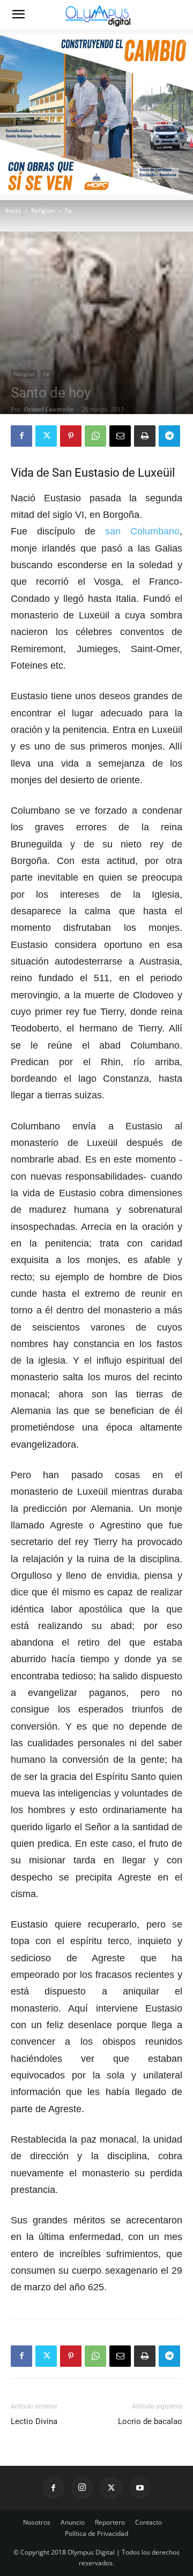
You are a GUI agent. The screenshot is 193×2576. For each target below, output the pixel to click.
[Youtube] (140, 2488)
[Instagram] (82, 2488)
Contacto (149, 2522)
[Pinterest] (71, 436)
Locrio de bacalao (150, 2421)
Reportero (110, 2522)
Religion (43, 211)
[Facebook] (21, 436)
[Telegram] (169, 436)
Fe (68, 211)
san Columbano (142, 531)
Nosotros (37, 2522)
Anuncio (73, 2522)
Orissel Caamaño (49, 409)
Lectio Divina (34, 2421)
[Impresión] (145, 436)
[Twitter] (46, 436)
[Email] (120, 436)
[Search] (178, 14)
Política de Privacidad (96, 2533)
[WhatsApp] (95, 436)
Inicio (13, 211)
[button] (18, 14)
